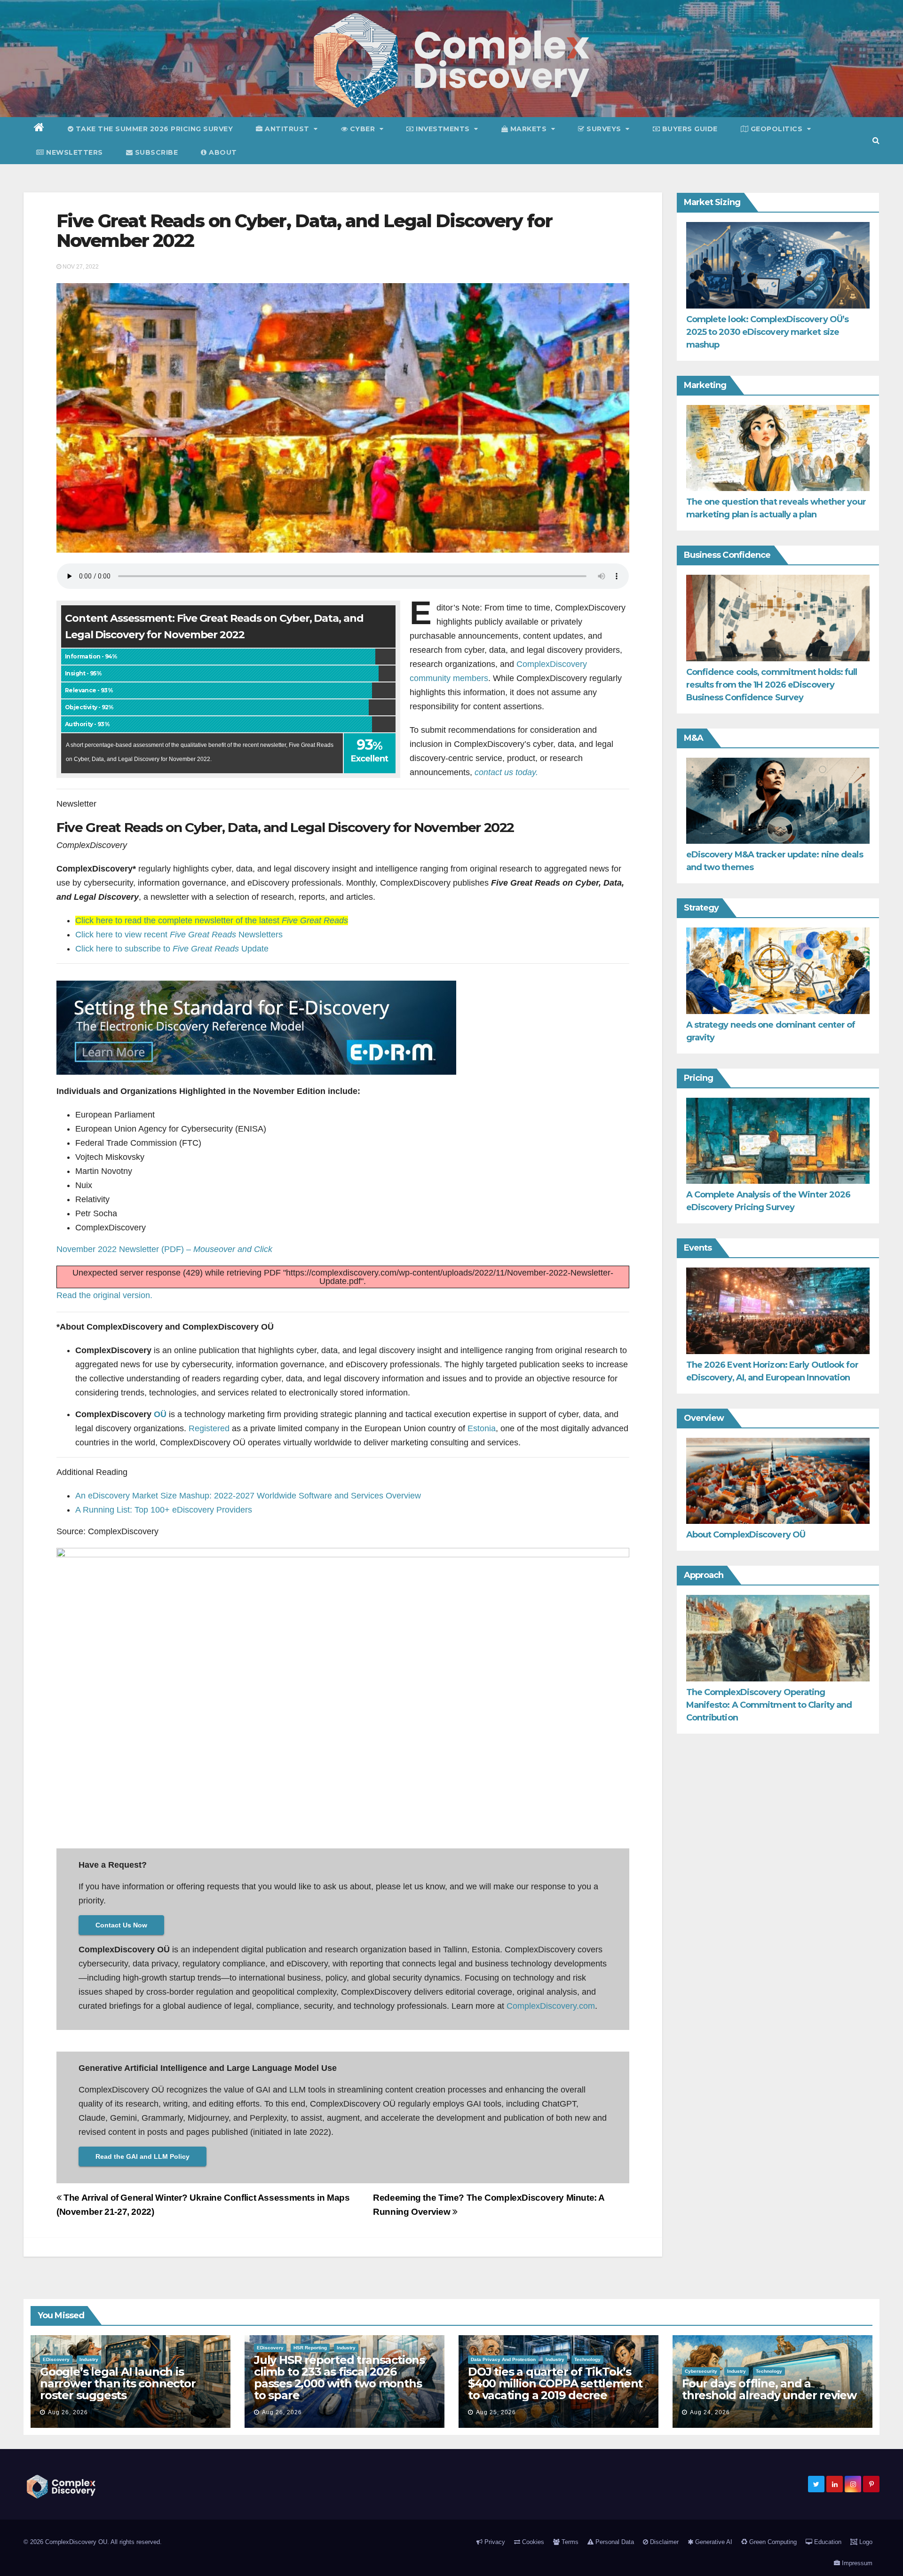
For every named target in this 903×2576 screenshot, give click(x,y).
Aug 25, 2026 (496, 2412)
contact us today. (506, 772)
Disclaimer (663, 2542)
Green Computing (772, 2542)
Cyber (362, 129)
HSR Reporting (310, 2348)
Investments (443, 129)
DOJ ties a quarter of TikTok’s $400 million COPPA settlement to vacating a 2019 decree (555, 2383)
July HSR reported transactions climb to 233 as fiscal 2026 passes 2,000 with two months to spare (339, 2378)
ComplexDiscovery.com (551, 2006)
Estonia (482, 1428)
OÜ (160, 1414)
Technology (587, 2359)
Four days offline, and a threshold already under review (769, 2389)
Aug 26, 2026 (68, 2412)
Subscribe (155, 152)
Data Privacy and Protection (503, 2359)
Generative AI (713, 2542)
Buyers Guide (689, 129)
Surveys (604, 129)
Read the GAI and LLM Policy (143, 2156)
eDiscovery (56, 2359)
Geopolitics (776, 129)
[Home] (39, 129)
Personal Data (614, 2542)
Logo (865, 2542)
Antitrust (287, 129)
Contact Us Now (121, 1925)
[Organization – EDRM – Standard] (256, 1027)
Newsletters (74, 152)
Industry (89, 2359)
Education (827, 2542)
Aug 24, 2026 (710, 2412)
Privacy (494, 2542)
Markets (528, 129)
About (222, 152)
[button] (876, 140)
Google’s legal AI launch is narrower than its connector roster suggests (118, 2383)
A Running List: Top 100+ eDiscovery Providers (164, 1510)
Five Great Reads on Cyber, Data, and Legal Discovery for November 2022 (304, 231)
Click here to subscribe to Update (172, 949)
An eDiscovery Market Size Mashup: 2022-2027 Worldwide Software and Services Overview (248, 1496)
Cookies (532, 2542)
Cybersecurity (701, 2371)
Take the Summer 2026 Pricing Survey (153, 129)
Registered (209, 1428)
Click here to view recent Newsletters (179, 935)
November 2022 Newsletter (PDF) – (164, 1249)
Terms (569, 2542)
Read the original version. (104, 1295)
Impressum (856, 2563)
